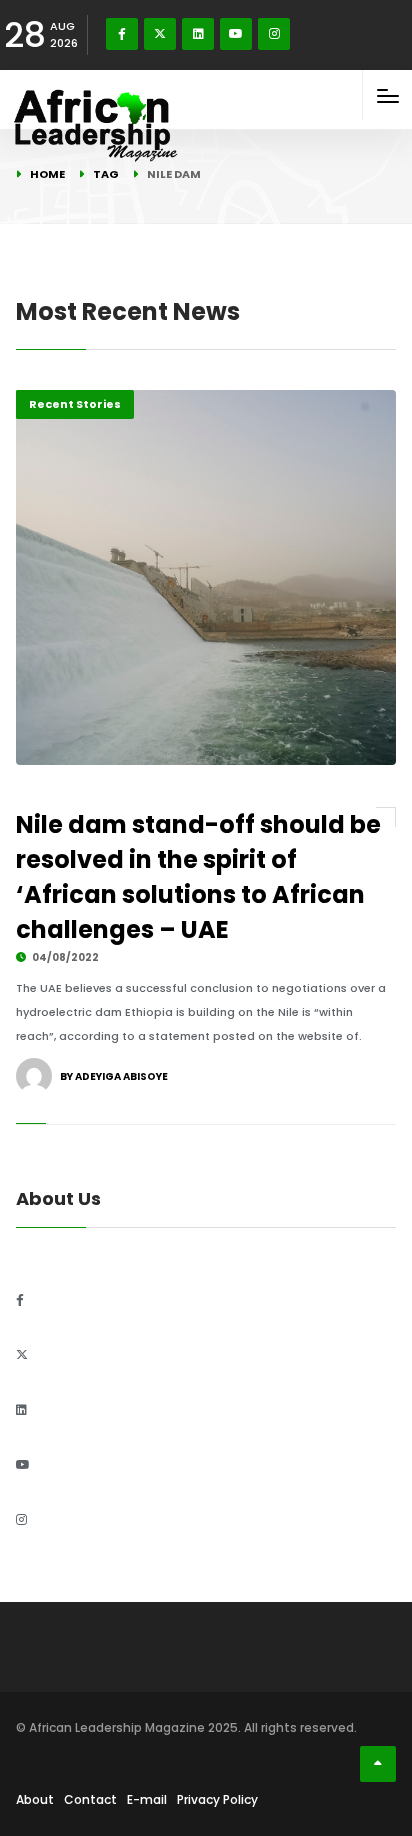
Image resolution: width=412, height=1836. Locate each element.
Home (47, 174)
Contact (90, 1799)
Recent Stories (75, 404)
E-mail (147, 1799)
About (35, 1799)
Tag (106, 174)
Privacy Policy (217, 1799)
